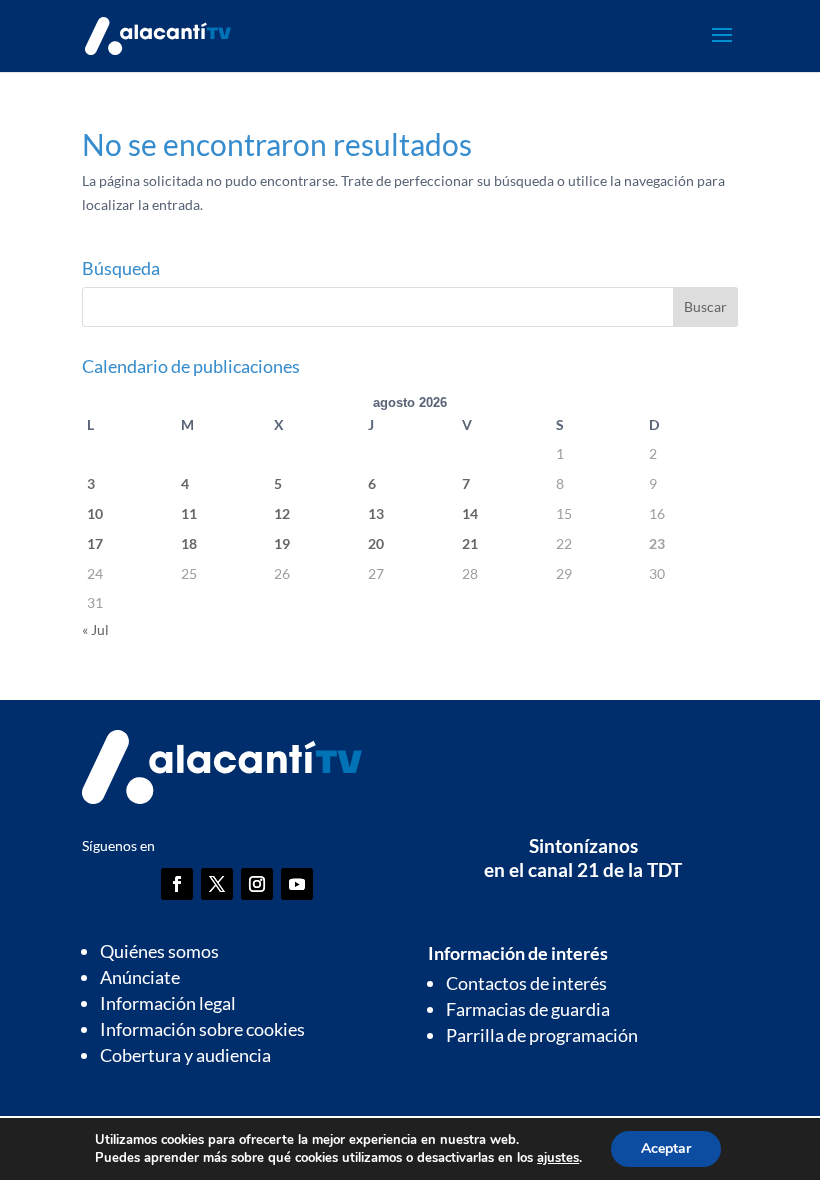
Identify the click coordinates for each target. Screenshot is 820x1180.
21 (470, 543)
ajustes (558, 1158)
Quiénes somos (159, 951)
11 (189, 513)
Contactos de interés (526, 983)
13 (376, 513)
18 (189, 543)
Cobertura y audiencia (185, 1055)
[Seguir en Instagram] (257, 884)
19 (282, 543)
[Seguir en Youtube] (297, 884)
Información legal (168, 1003)
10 (95, 513)
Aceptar (666, 1148)
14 (470, 513)
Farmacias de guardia (528, 1009)
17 (95, 543)
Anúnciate (140, 977)
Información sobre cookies (202, 1029)
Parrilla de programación (542, 1035)
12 (282, 513)
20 (376, 543)
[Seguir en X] (217, 884)
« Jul (95, 629)
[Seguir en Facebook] (177, 884)
